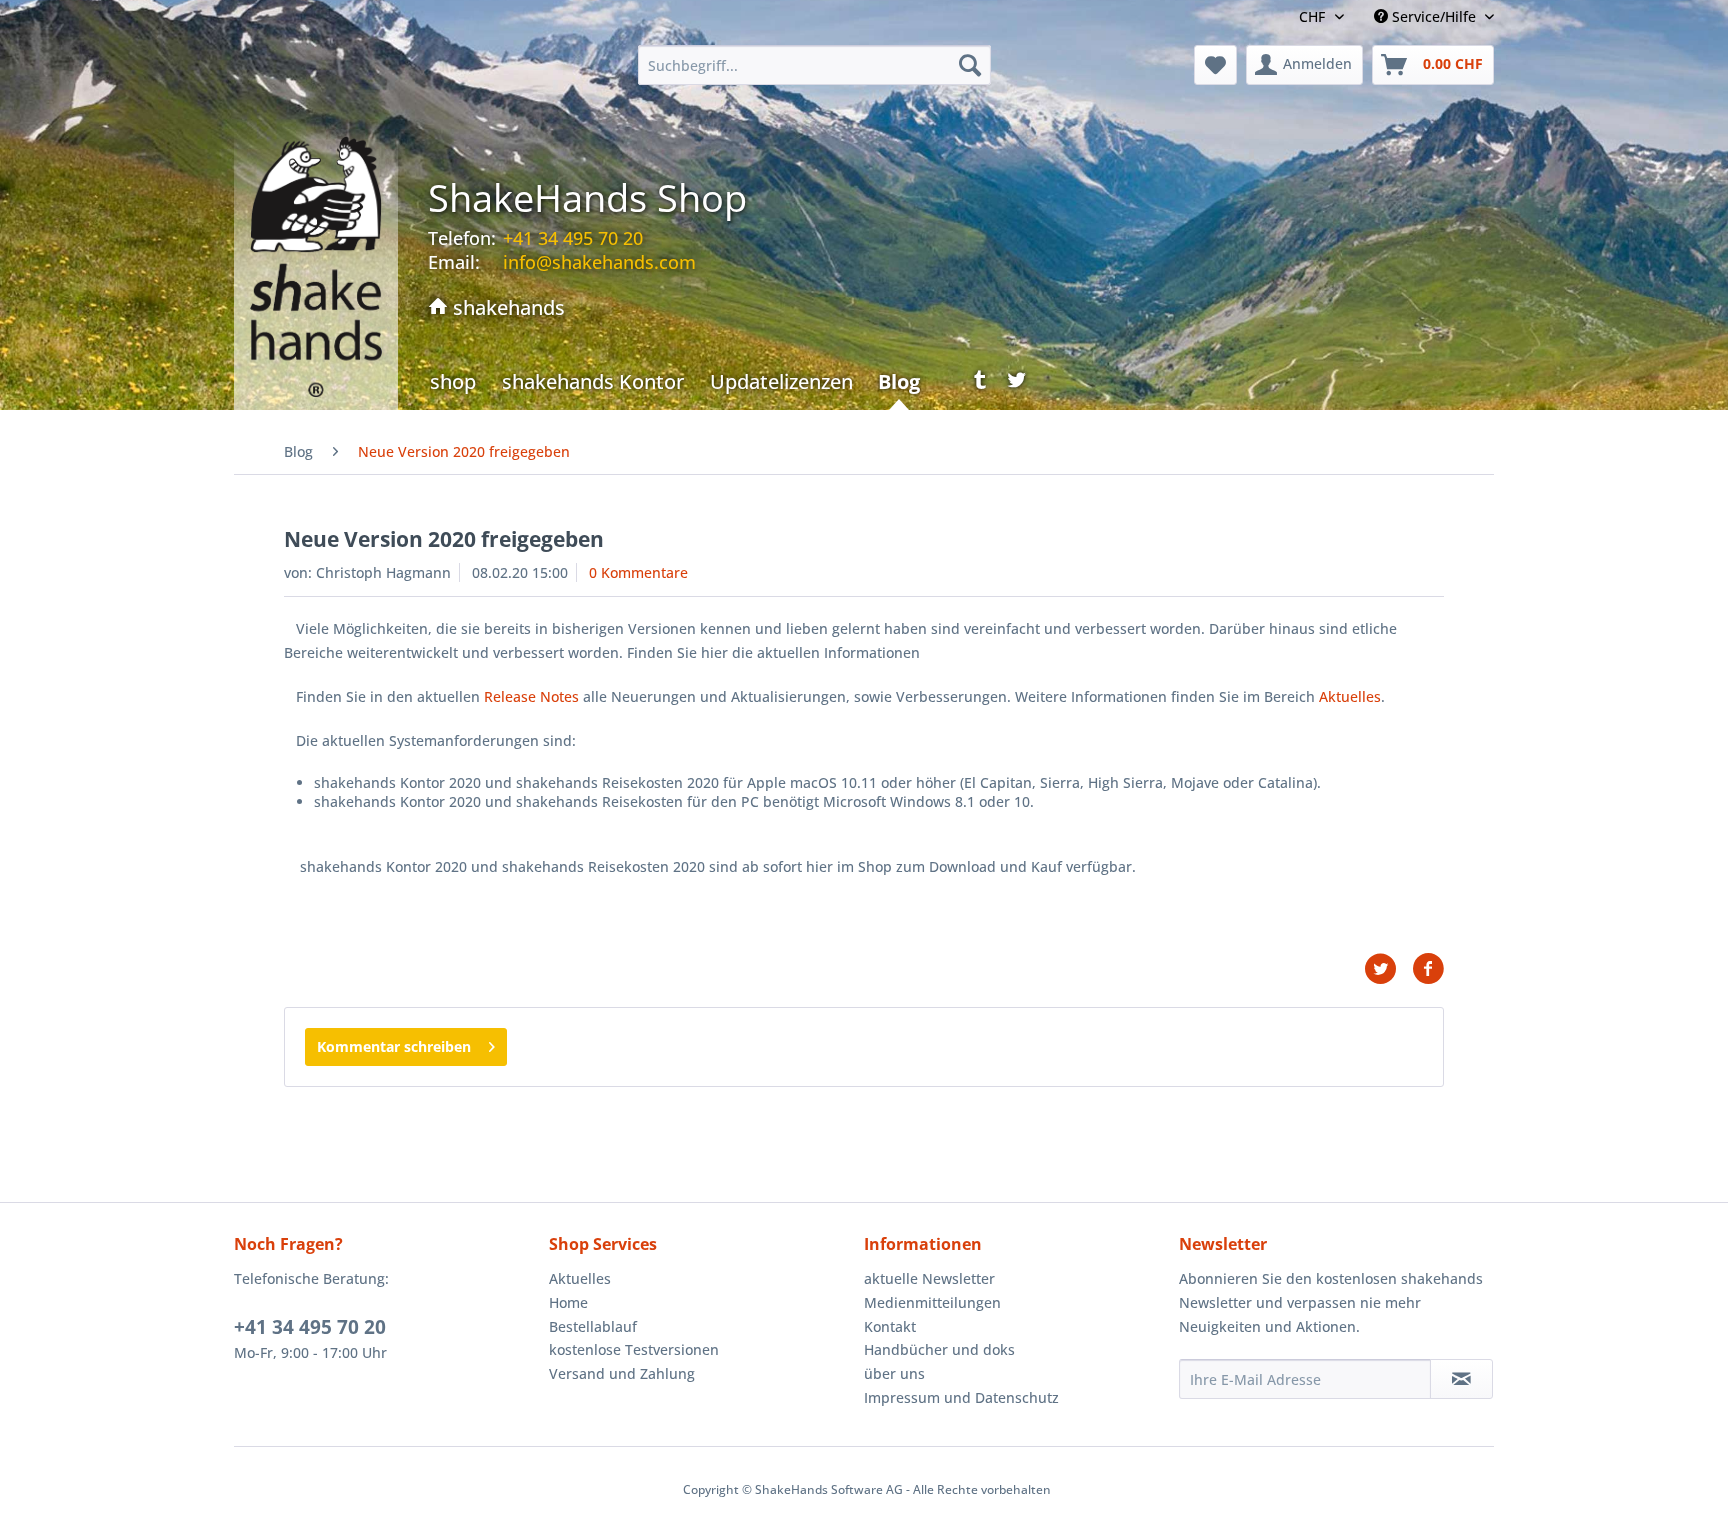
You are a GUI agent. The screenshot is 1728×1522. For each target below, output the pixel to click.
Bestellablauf (593, 1326)
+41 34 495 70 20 (310, 1327)
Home (568, 1302)
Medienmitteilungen (932, 1302)
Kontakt (890, 1326)
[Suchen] (970, 65)
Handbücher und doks (939, 1349)
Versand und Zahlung (622, 1373)
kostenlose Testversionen (634, 1349)
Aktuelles (1350, 696)
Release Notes (531, 696)
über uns (894, 1373)
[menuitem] (814, 65)
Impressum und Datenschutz (961, 1397)
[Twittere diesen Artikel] (1388, 969)
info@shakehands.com (599, 262)
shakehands (506, 307)
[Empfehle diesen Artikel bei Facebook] (1428, 969)
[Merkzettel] (1215, 65)
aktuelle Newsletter (929, 1278)
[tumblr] (973, 385)
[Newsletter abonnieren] (1461, 1379)
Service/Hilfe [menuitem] (1434, 16)
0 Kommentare (638, 572)
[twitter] (1017, 385)
